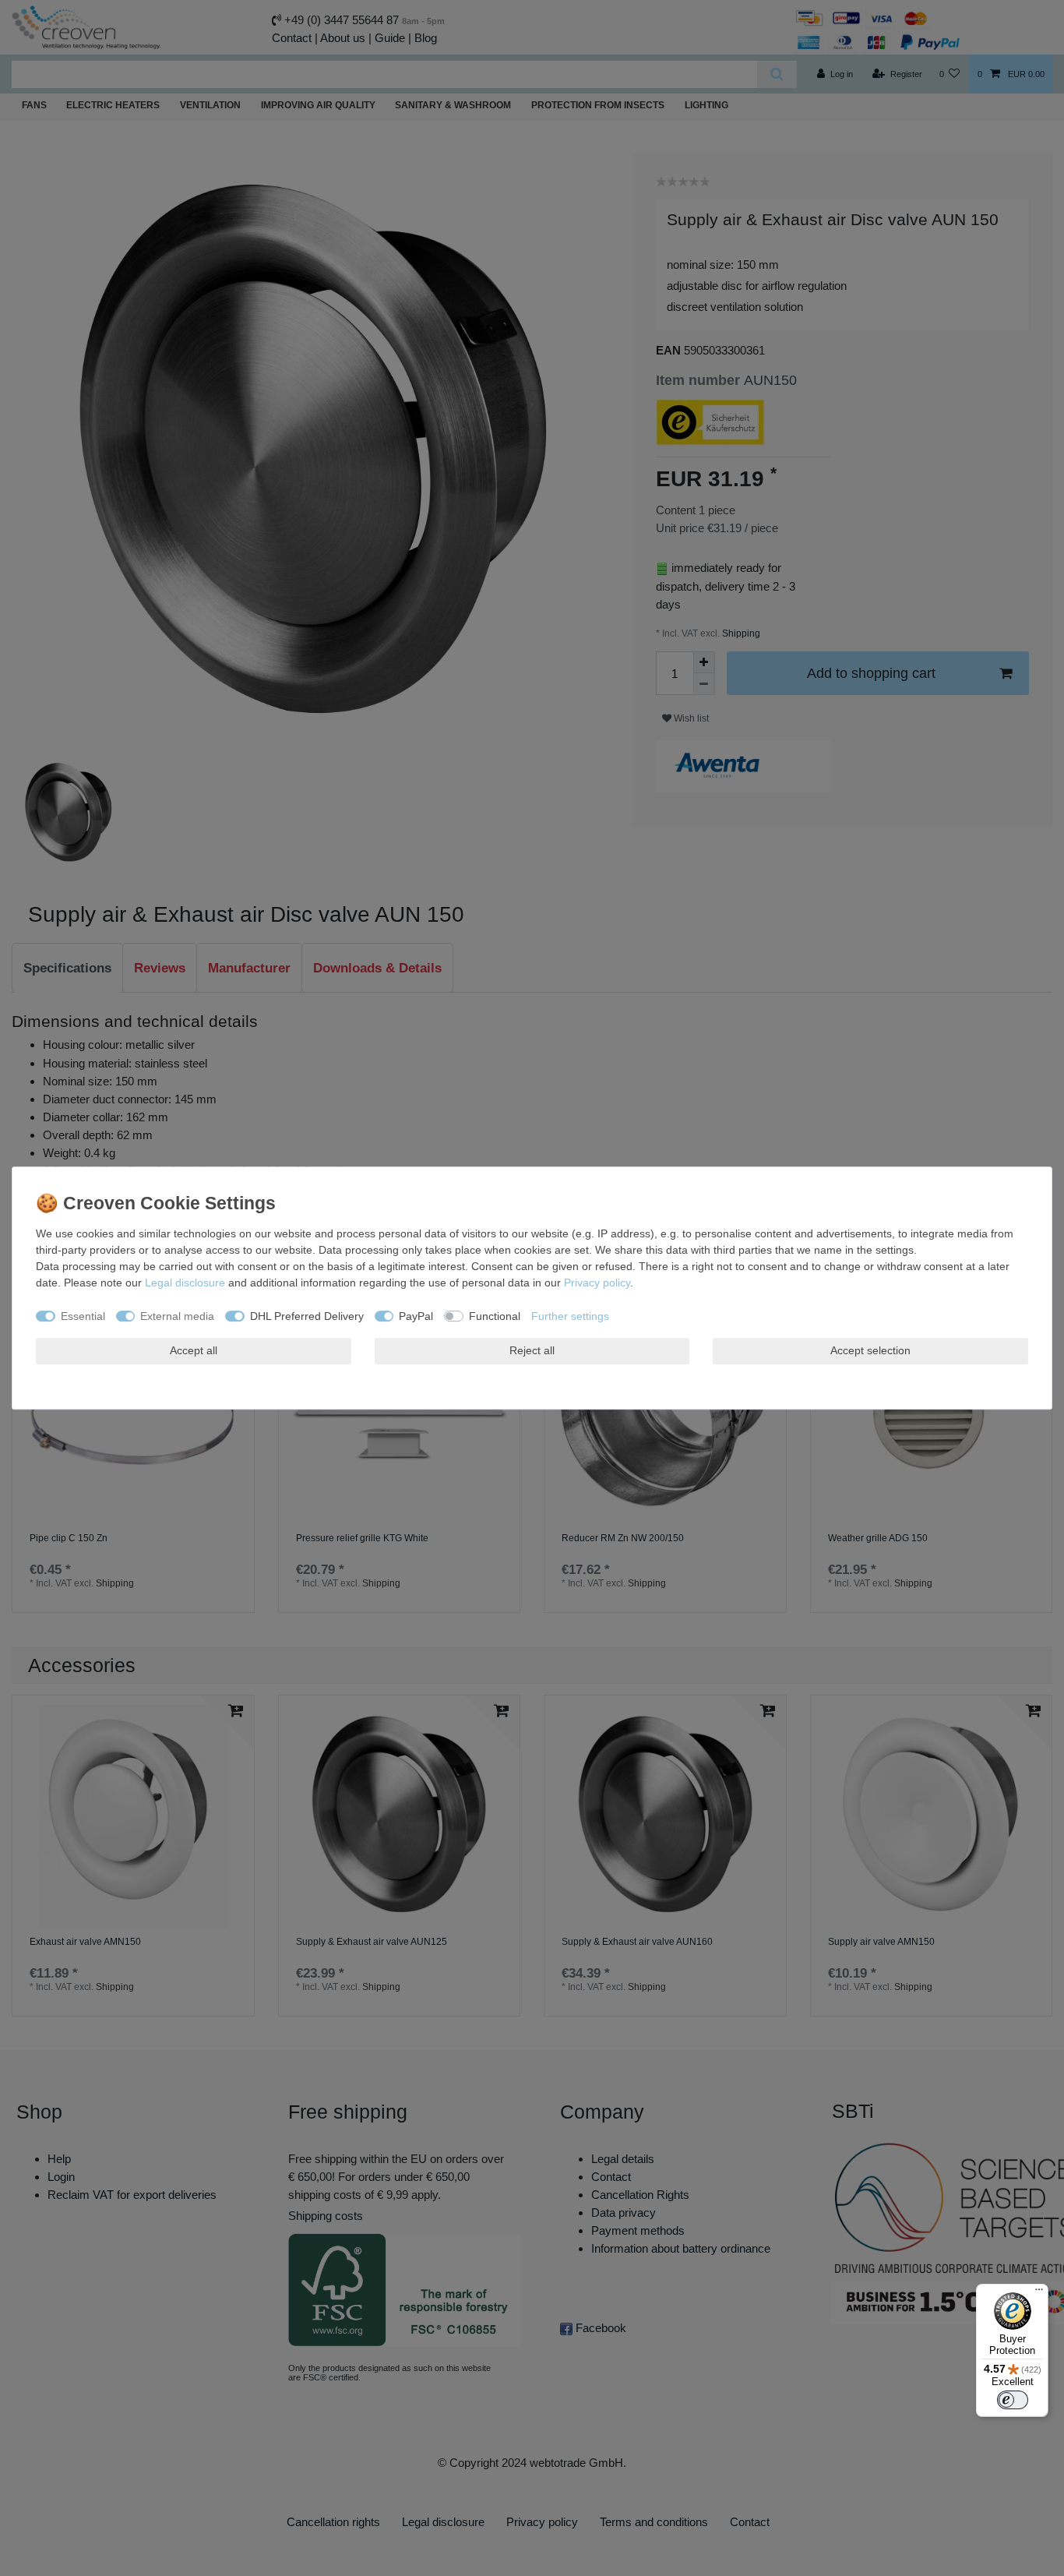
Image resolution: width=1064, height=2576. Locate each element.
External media (177, 1316)
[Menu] (1039, 2293)
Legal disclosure (185, 1283)
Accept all (194, 1350)
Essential (83, 1316)
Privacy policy (597, 1283)
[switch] (1013, 2400)
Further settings (570, 1316)
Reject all (532, 1350)
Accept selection (870, 1350)
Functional (495, 1316)
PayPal (416, 1316)
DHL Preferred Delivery (307, 1316)
